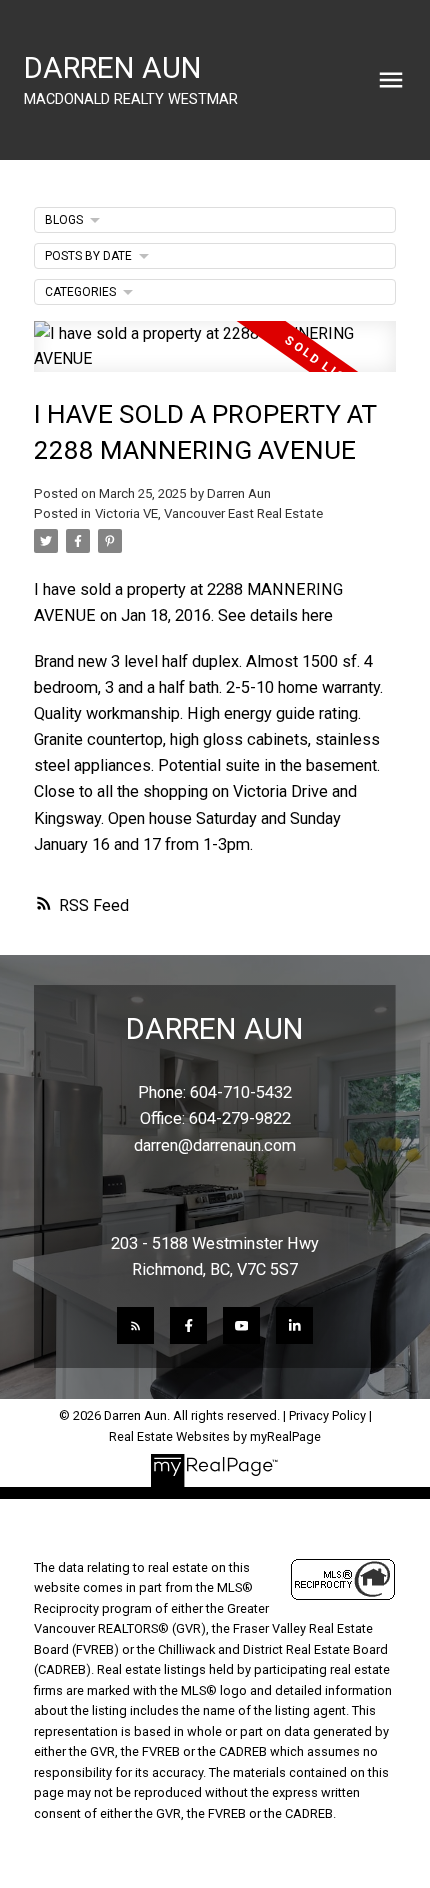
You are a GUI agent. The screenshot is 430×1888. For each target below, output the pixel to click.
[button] (135, 1325)
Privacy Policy (327, 1415)
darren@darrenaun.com (215, 1145)
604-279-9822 (240, 1118)
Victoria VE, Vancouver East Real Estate (209, 513)
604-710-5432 (241, 1092)
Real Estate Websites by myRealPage (215, 1436)
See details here (275, 615)
